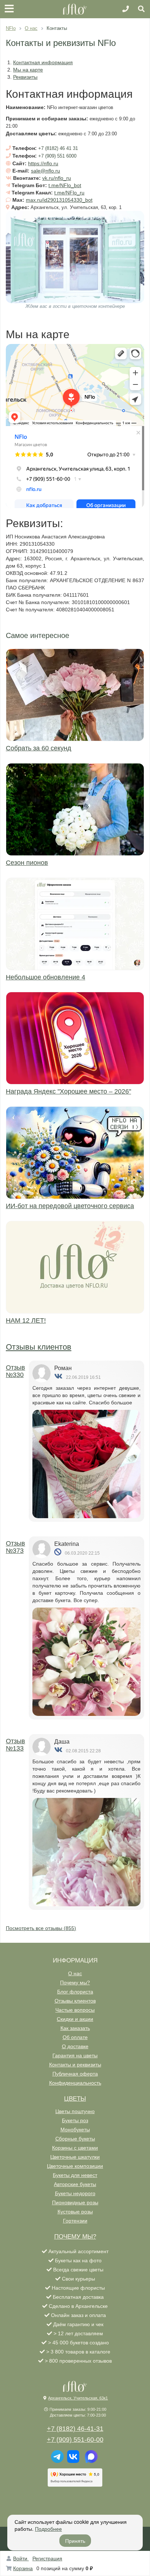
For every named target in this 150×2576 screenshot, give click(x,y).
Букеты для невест (75, 2175)
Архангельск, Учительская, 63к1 (78, 2398)
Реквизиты (25, 77)
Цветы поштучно (75, 2111)
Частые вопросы (75, 2010)
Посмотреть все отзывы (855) (41, 1928)
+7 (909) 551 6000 (57, 156)
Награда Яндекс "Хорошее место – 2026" (68, 1091)
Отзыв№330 (15, 1371)
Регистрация (47, 2558)
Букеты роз (75, 2120)
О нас (75, 1973)
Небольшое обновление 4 (46, 977)
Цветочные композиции (75, 2166)
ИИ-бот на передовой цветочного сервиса (70, 1206)
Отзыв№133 (15, 1745)
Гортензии (75, 2221)
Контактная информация (43, 62)
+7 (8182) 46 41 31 (58, 148)
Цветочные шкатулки (75, 2157)
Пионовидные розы (75, 2202)
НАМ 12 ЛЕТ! (26, 1320)
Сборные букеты (75, 2139)
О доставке (75, 2046)
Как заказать (75, 2028)
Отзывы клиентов (39, 1347)
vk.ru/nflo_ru (57, 178)
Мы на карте (28, 70)
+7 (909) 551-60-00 (75, 2440)
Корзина (23, 2568)
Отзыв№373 (15, 1547)
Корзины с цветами (75, 2148)
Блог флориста (75, 1992)
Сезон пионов (27, 863)
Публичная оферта (75, 2074)
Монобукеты (75, 2130)
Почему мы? (75, 1983)
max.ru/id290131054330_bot (59, 200)
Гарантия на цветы (75, 2055)
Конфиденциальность (75, 2083)
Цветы (75, 2099)
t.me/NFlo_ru (69, 193)
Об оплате (75, 2037)
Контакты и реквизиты (75, 2065)
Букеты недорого (75, 2193)
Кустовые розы (75, 2212)
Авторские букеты (75, 2184)
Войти (21, 2558)
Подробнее (48, 2529)
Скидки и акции (75, 2019)
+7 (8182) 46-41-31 (75, 2429)
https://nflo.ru (43, 163)
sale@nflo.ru (46, 171)
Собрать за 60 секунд (39, 748)
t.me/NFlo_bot (65, 185)
